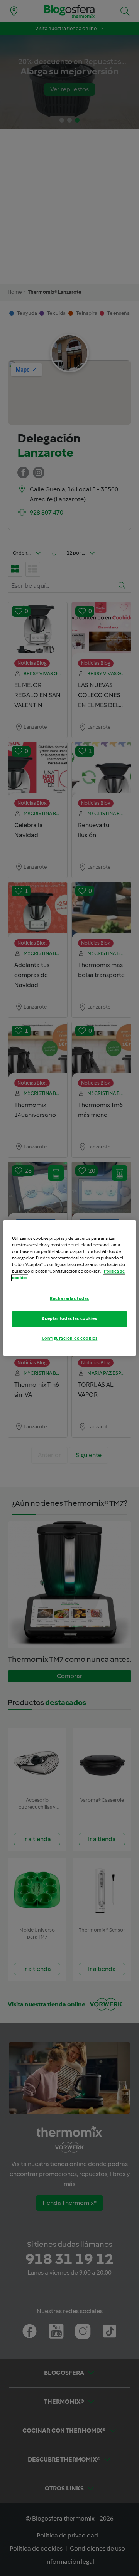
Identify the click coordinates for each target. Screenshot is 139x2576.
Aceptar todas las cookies (69, 1319)
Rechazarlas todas (69, 1299)
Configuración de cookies (70, 1338)
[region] (69, 1288)
